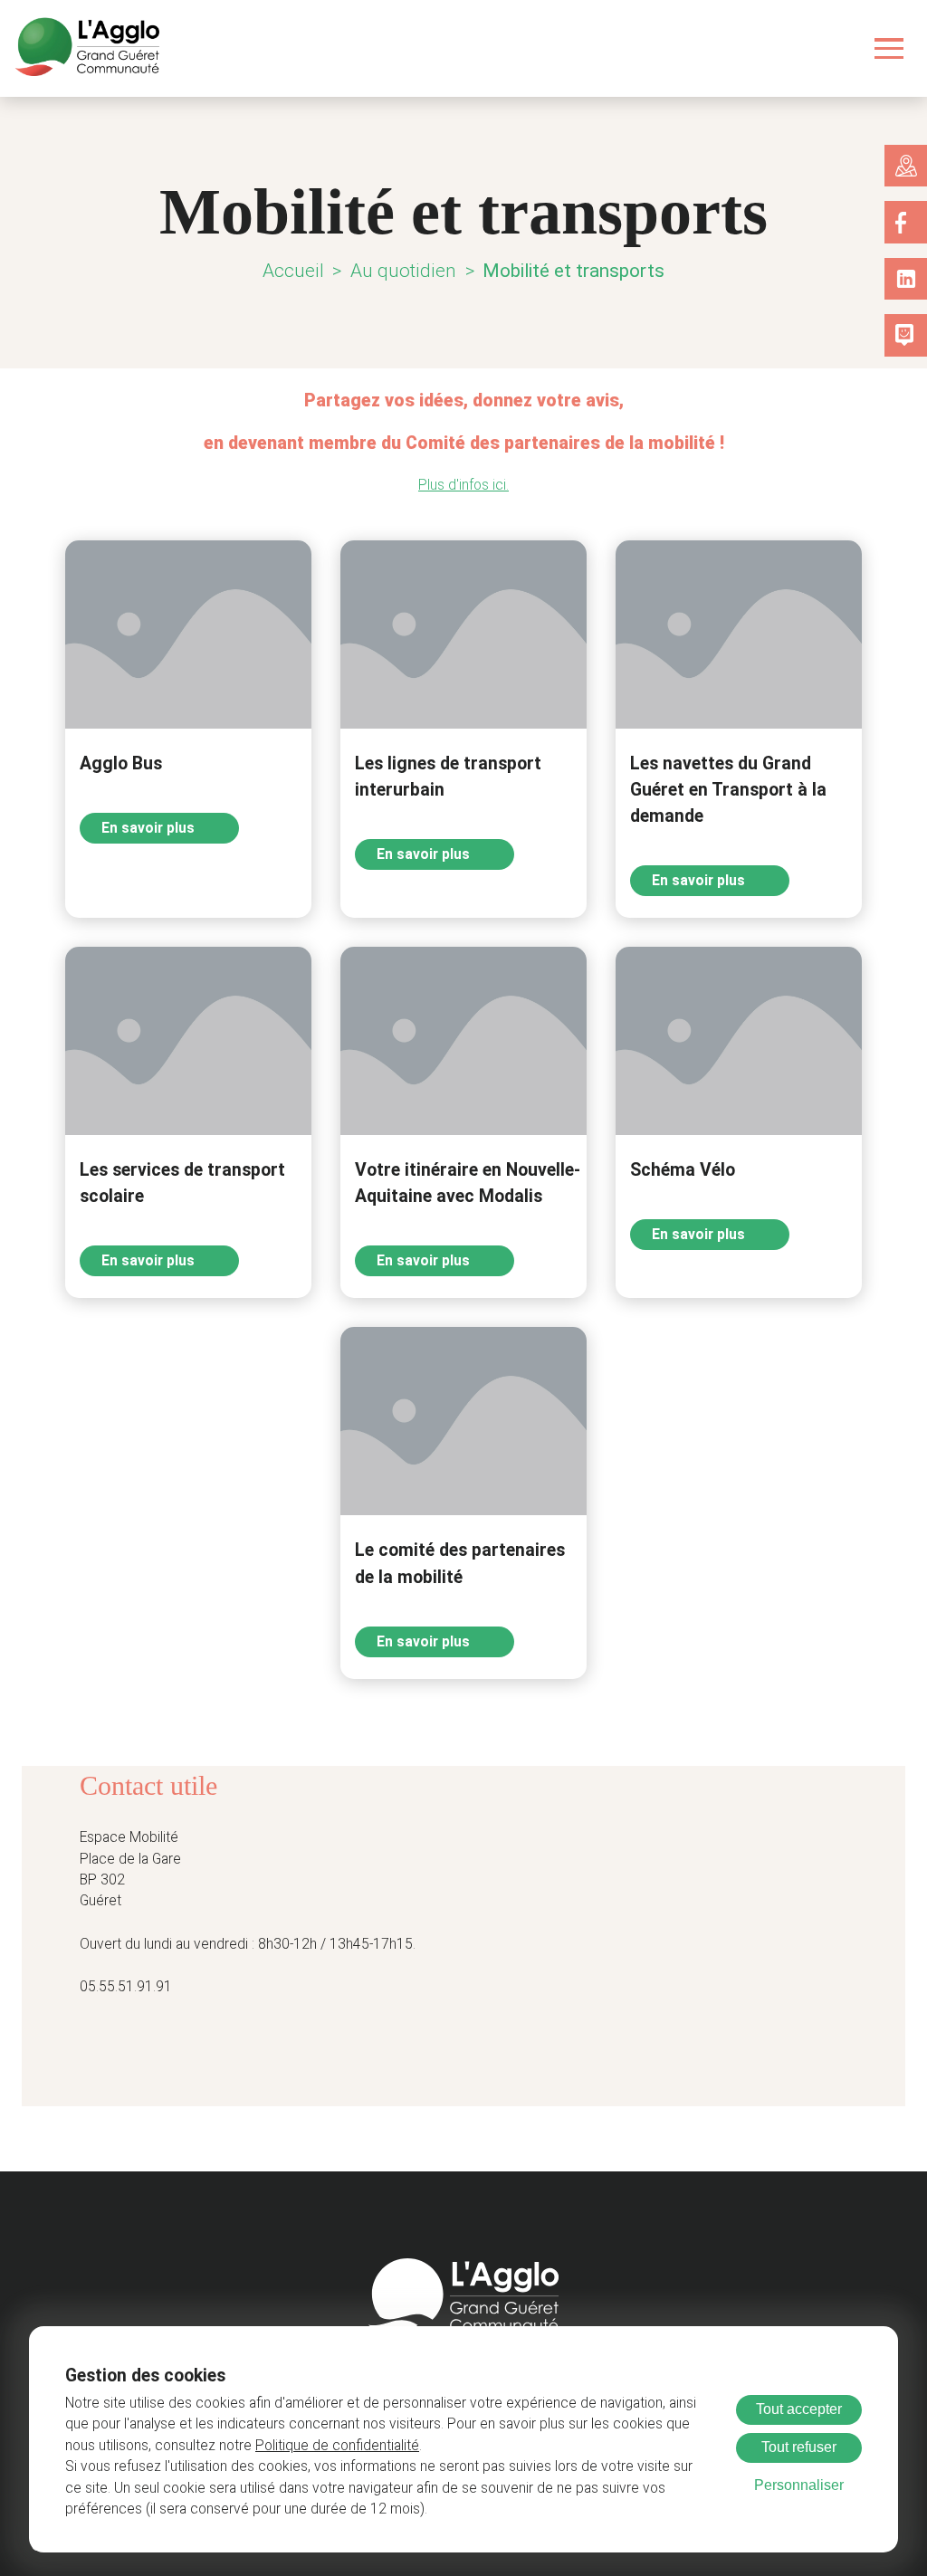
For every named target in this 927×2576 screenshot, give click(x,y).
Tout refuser (799, 2447)
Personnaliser (799, 2485)
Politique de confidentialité (337, 2446)
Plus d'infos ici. (463, 485)
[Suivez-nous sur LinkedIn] (906, 279)
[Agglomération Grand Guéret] (87, 48)
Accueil (293, 271)
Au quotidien (403, 271)
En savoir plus (150, 828)
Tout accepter (799, 2409)
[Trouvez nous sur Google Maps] (906, 166)
